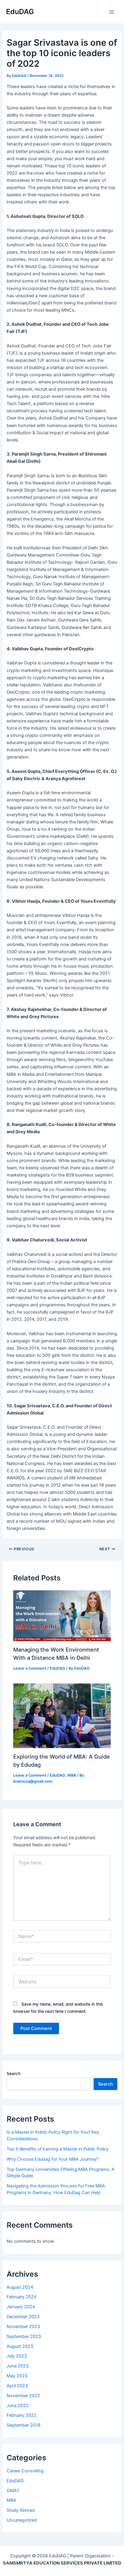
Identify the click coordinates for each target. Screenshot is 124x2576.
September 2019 (23, 2425)
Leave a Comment (30, 1668)
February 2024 (22, 2297)
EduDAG (20, 12)
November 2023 (23, 2327)
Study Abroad (21, 2510)
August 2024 (20, 2287)
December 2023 (23, 2317)
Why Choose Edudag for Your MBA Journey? (53, 2159)
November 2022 (23, 2396)
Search (14, 2073)
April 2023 (17, 2386)
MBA (72, 1775)
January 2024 (21, 2307)
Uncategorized (22, 2520)
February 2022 (22, 2415)
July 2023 (17, 2356)
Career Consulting (25, 2471)
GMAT (13, 2491)
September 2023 (24, 2336)
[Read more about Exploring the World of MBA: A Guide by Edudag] (62, 1715)
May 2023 (17, 2376)
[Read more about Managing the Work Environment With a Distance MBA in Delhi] (62, 1616)
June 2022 (18, 2406)
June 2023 (18, 2366)
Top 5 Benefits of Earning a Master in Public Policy (58, 2149)
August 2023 (20, 2346)
